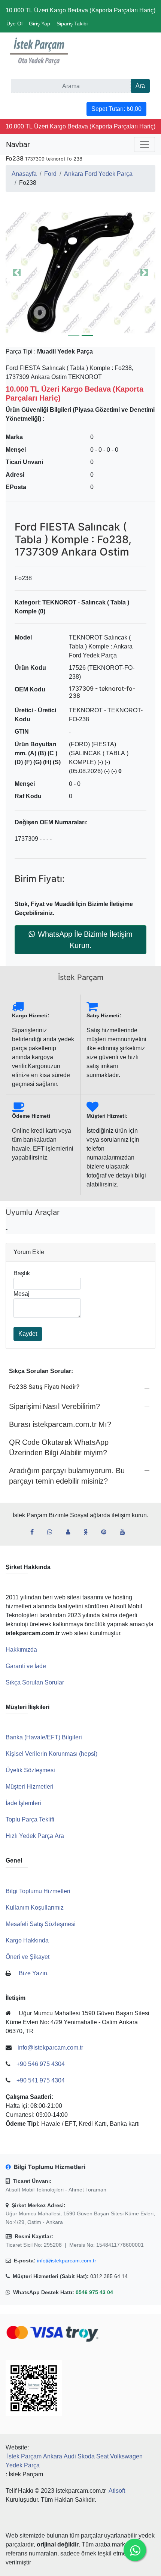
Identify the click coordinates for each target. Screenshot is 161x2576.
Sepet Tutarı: (116, 109)
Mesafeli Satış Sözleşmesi (41, 1924)
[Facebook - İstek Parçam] (35, 1532)
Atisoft (117, 2491)
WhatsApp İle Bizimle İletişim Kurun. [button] (85, 940)
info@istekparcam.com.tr (67, 2261)
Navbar (18, 144)
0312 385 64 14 (109, 2276)
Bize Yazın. (34, 1973)
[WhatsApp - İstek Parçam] (53, 1532)
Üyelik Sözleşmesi (30, 1770)
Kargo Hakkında (27, 1940)
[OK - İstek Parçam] (89, 1532)
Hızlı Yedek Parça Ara (35, 1836)
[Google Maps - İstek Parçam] (71, 1532)
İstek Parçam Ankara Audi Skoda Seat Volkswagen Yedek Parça (74, 2461)
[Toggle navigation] (145, 144)
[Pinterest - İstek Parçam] (107, 1532)
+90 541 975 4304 (41, 2080)
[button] (80, 273)
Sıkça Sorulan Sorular (35, 1682)
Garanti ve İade (26, 1666)
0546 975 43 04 (94, 2292)
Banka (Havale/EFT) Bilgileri (44, 1737)
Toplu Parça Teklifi (30, 1819)
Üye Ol (14, 24)
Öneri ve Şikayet (28, 1957)
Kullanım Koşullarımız (35, 1908)
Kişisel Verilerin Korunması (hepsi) (51, 1754)
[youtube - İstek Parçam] (125, 1532)
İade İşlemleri (23, 1803)
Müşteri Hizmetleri (30, 1787)
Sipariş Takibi (72, 24)
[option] (80, 273)
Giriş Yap (40, 24)
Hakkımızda (21, 1650)
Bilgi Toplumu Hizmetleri (38, 1891)
